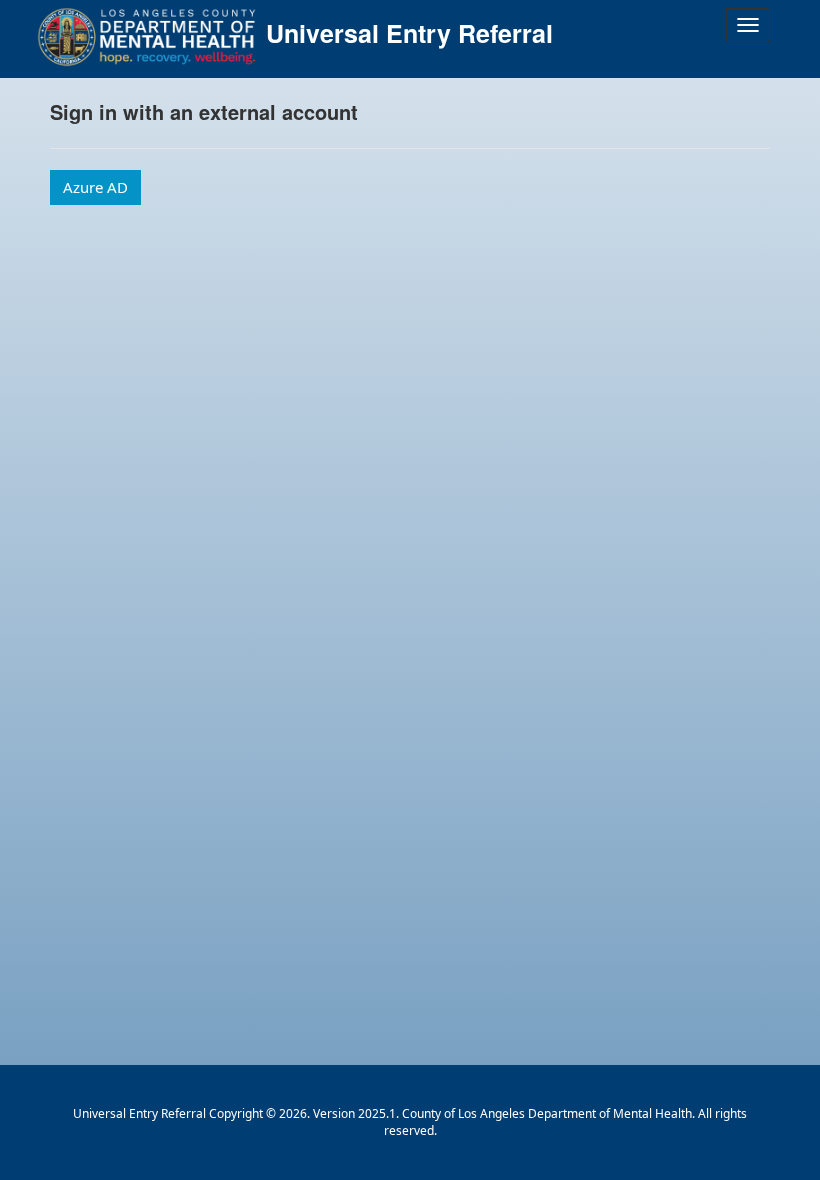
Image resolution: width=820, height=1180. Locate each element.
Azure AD (95, 187)
